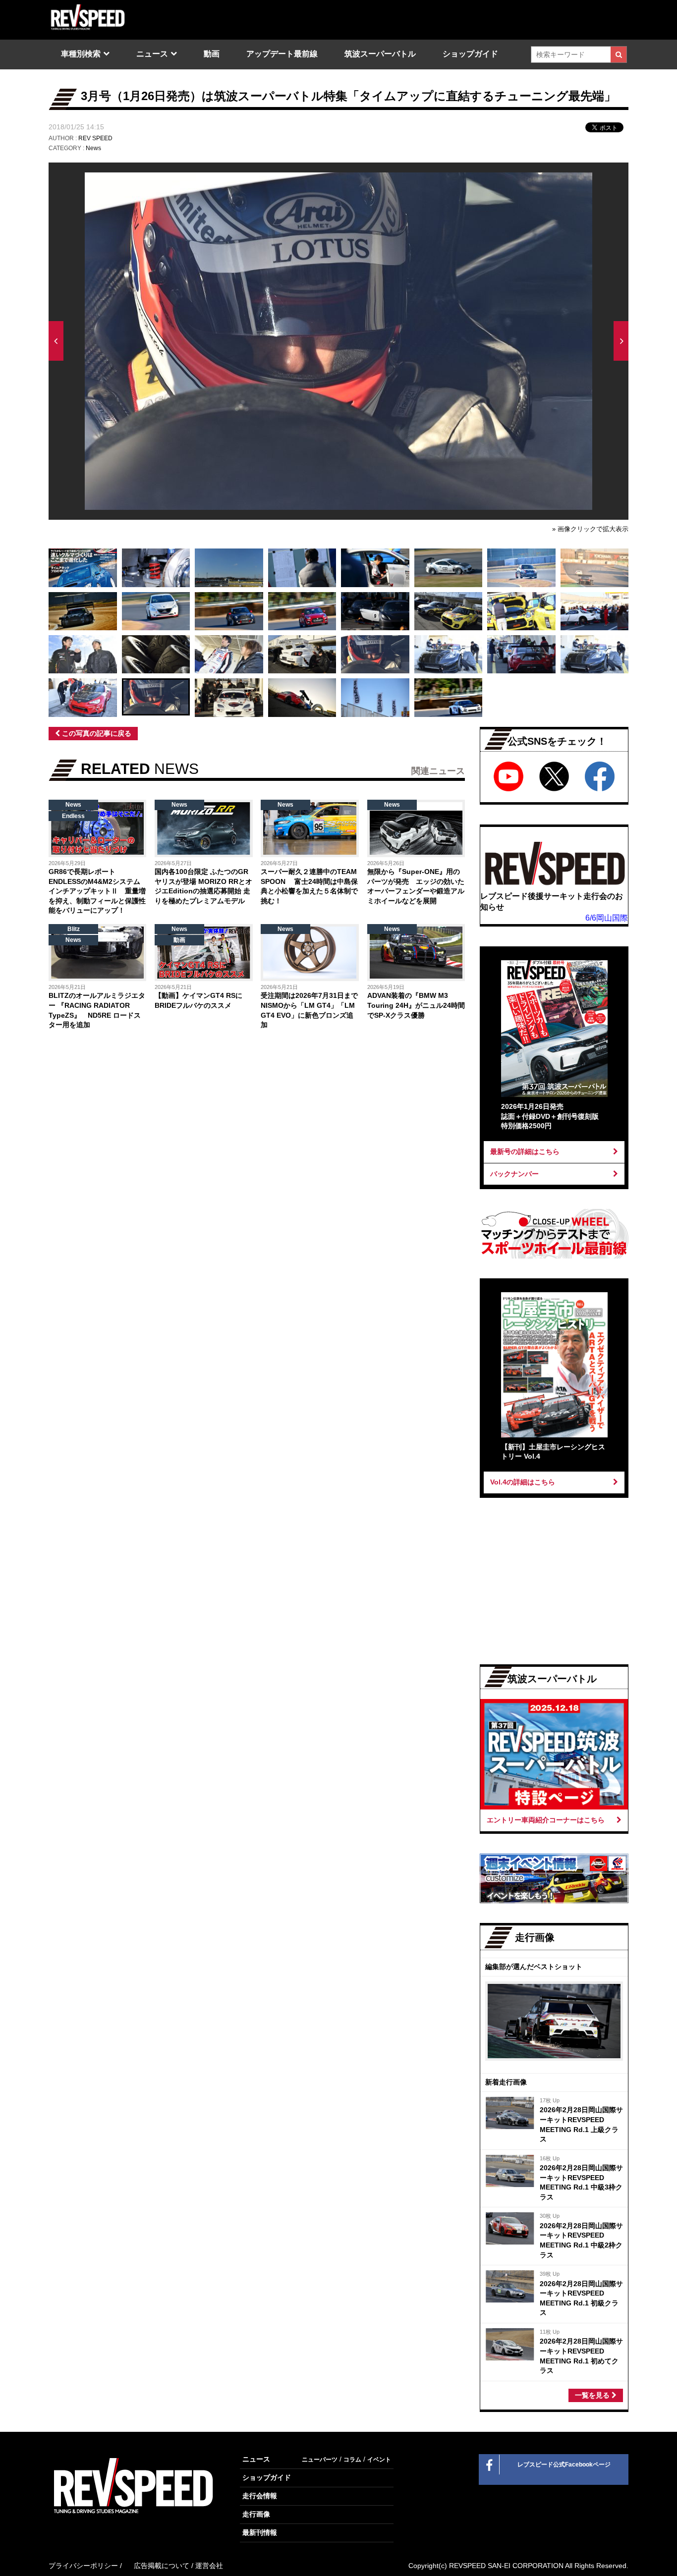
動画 (212, 54)
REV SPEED (95, 138)
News (93, 148)
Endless (73, 816)
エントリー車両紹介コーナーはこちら (546, 1820)
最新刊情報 (260, 2532)
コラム (352, 2460)
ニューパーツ (320, 2460)
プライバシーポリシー (83, 2566)
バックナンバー (514, 1174)
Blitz (74, 929)
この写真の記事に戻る (96, 733)
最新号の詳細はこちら (525, 1151)
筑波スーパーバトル (380, 54)
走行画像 (256, 2514)
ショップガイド (470, 54)
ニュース (152, 54)
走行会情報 (260, 2496)
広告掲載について (162, 2566)
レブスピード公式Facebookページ (564, 2465)
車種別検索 (81, 54)
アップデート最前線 (282, 54)
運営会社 (209, 2566)
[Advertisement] (151, 1120)
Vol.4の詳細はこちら (523, 1482)
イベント (379, 2460)
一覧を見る (593, 2395)
